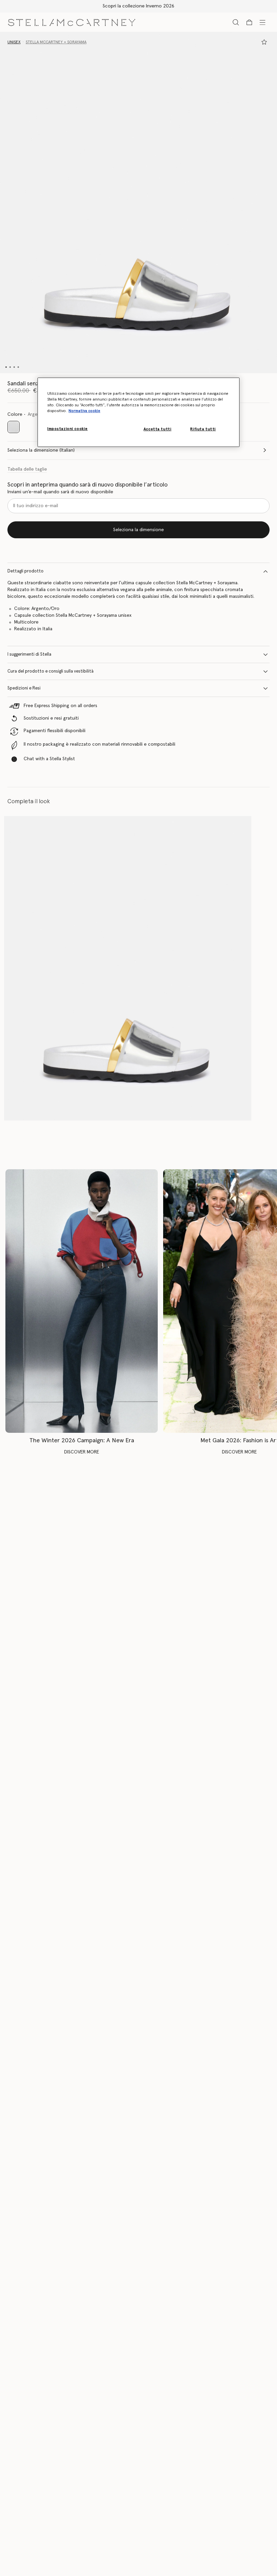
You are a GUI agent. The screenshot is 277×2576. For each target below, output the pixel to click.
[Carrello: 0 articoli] (249, 22)
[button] (138, 202)
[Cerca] (236, 22)
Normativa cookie (84, 411)
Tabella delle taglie (27, 469)
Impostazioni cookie (68, 429)
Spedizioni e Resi (24, 688)
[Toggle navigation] (262, 22)
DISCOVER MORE (82, 1452)
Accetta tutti (157, 429)
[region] (138, 412)
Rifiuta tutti (203, 429)
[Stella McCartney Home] (72, 22)
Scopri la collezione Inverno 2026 (138, 6)
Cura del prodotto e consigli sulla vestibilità (51, 671)
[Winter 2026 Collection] (82, 1301)
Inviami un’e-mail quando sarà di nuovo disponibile (60, 492)
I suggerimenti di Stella (29, 654)
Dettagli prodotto (26, 571)
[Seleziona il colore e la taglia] (264, 42)
